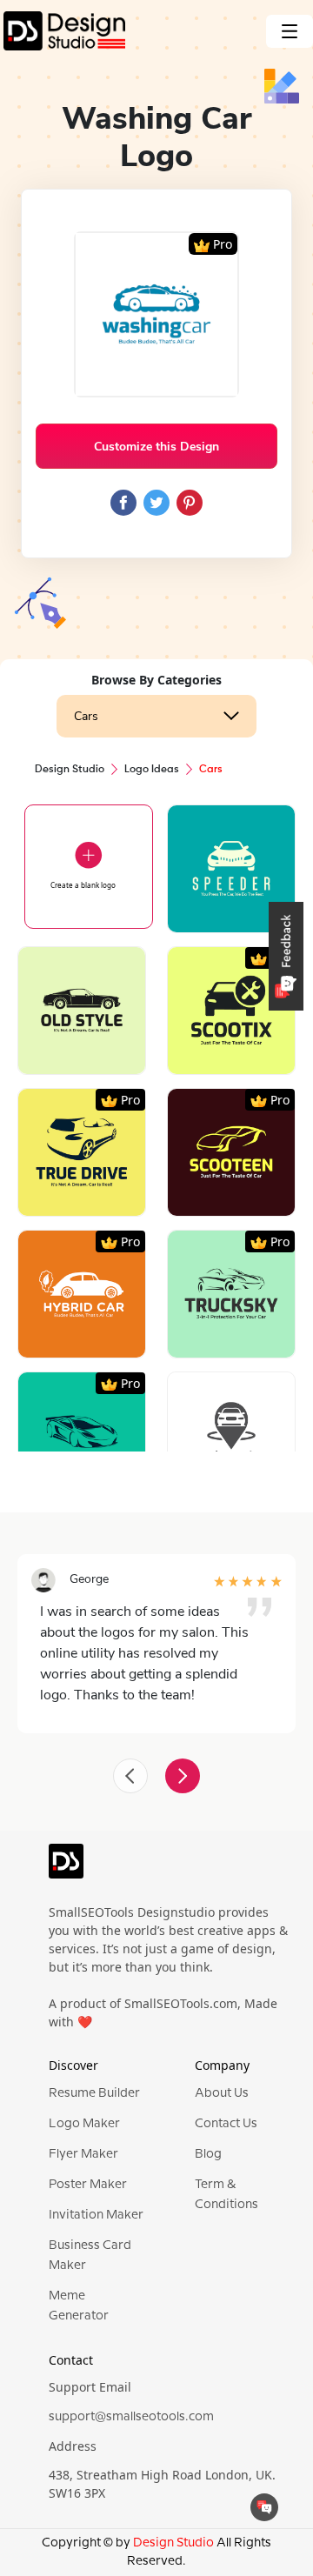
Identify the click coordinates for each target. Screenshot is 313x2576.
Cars (86, 716)
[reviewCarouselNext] (183, 1776)
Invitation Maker (96, 2215)
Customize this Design (156, 447)
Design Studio (70, 770)
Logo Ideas (152, 770)
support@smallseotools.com (131, 2417)
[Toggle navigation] (290, 31)
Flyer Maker (83, 2154)
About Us (222, 2093)
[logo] (66, 1868)
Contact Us (226, 2124)
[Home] (63, 31)
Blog (208, 2154)
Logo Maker (84, 2124)
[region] (156, 1101)
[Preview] (212, 913)
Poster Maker (88, 2185)
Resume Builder (94, 2093)
